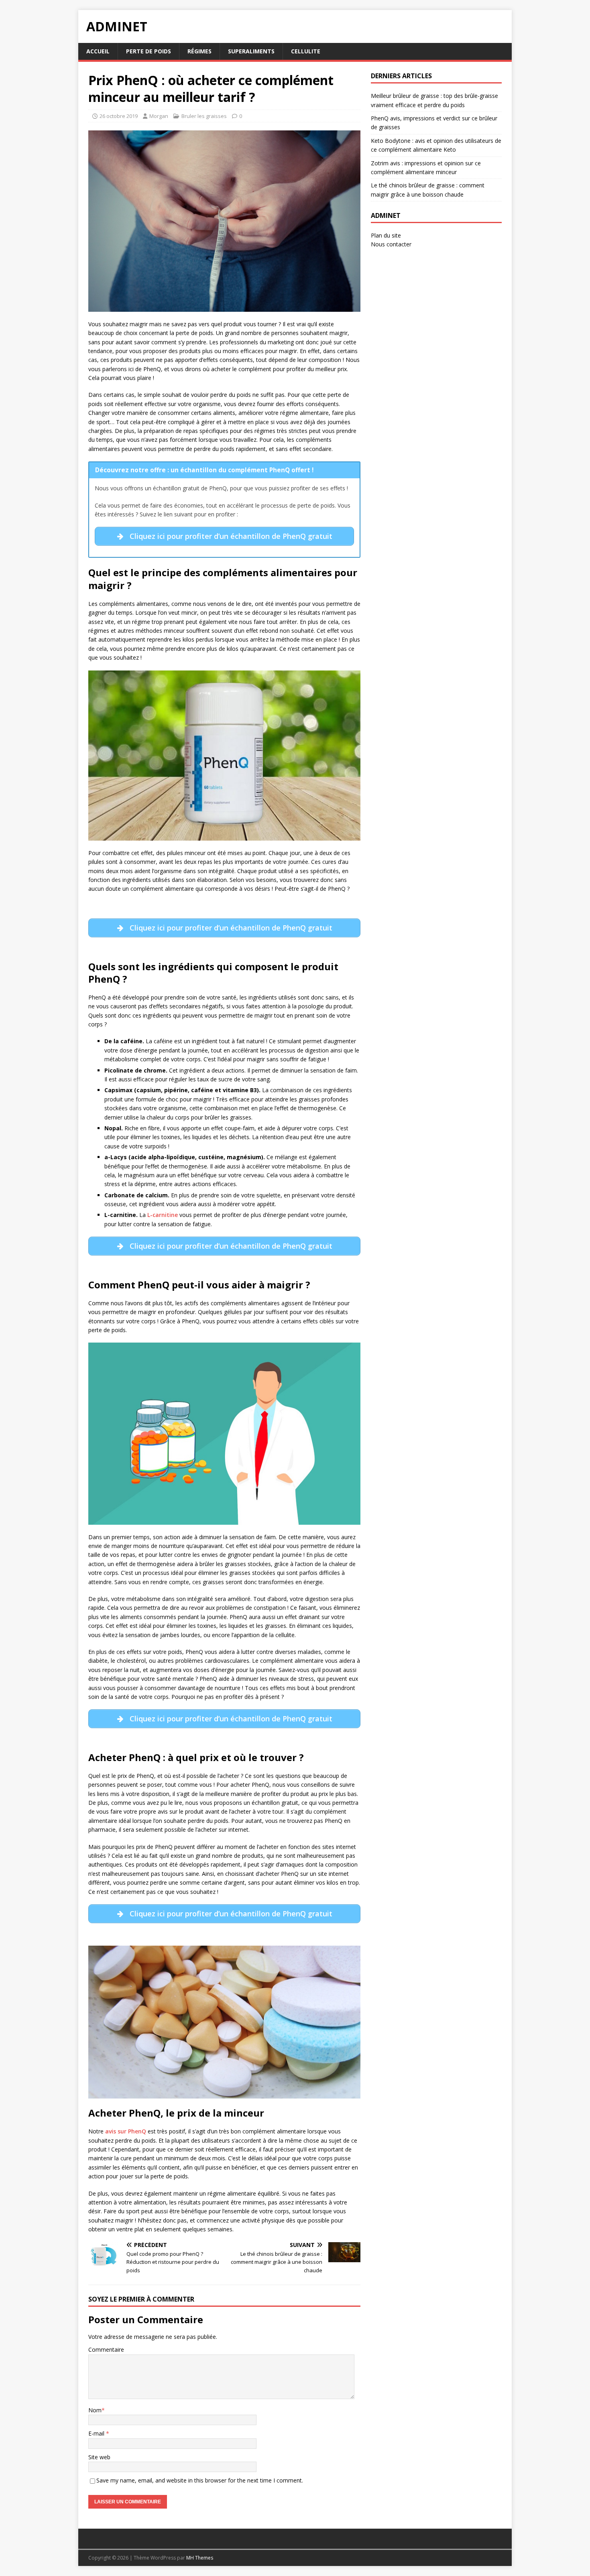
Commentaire (106, 2349)
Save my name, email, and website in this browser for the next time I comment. (200, 2480)
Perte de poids (149, 51)
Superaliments (251, 51)
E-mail (97, 2433)
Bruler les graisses (204, 116)
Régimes (199, 51)
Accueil (98, 51)
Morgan (159, 116)
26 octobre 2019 (119, 116)
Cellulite (306, 51)
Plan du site (386, 235)
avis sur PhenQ (126, 2131)
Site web (99, 2457)
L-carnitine (163, 1215)
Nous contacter (391, 244)
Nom (95, 2410)
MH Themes (200, 2558)
